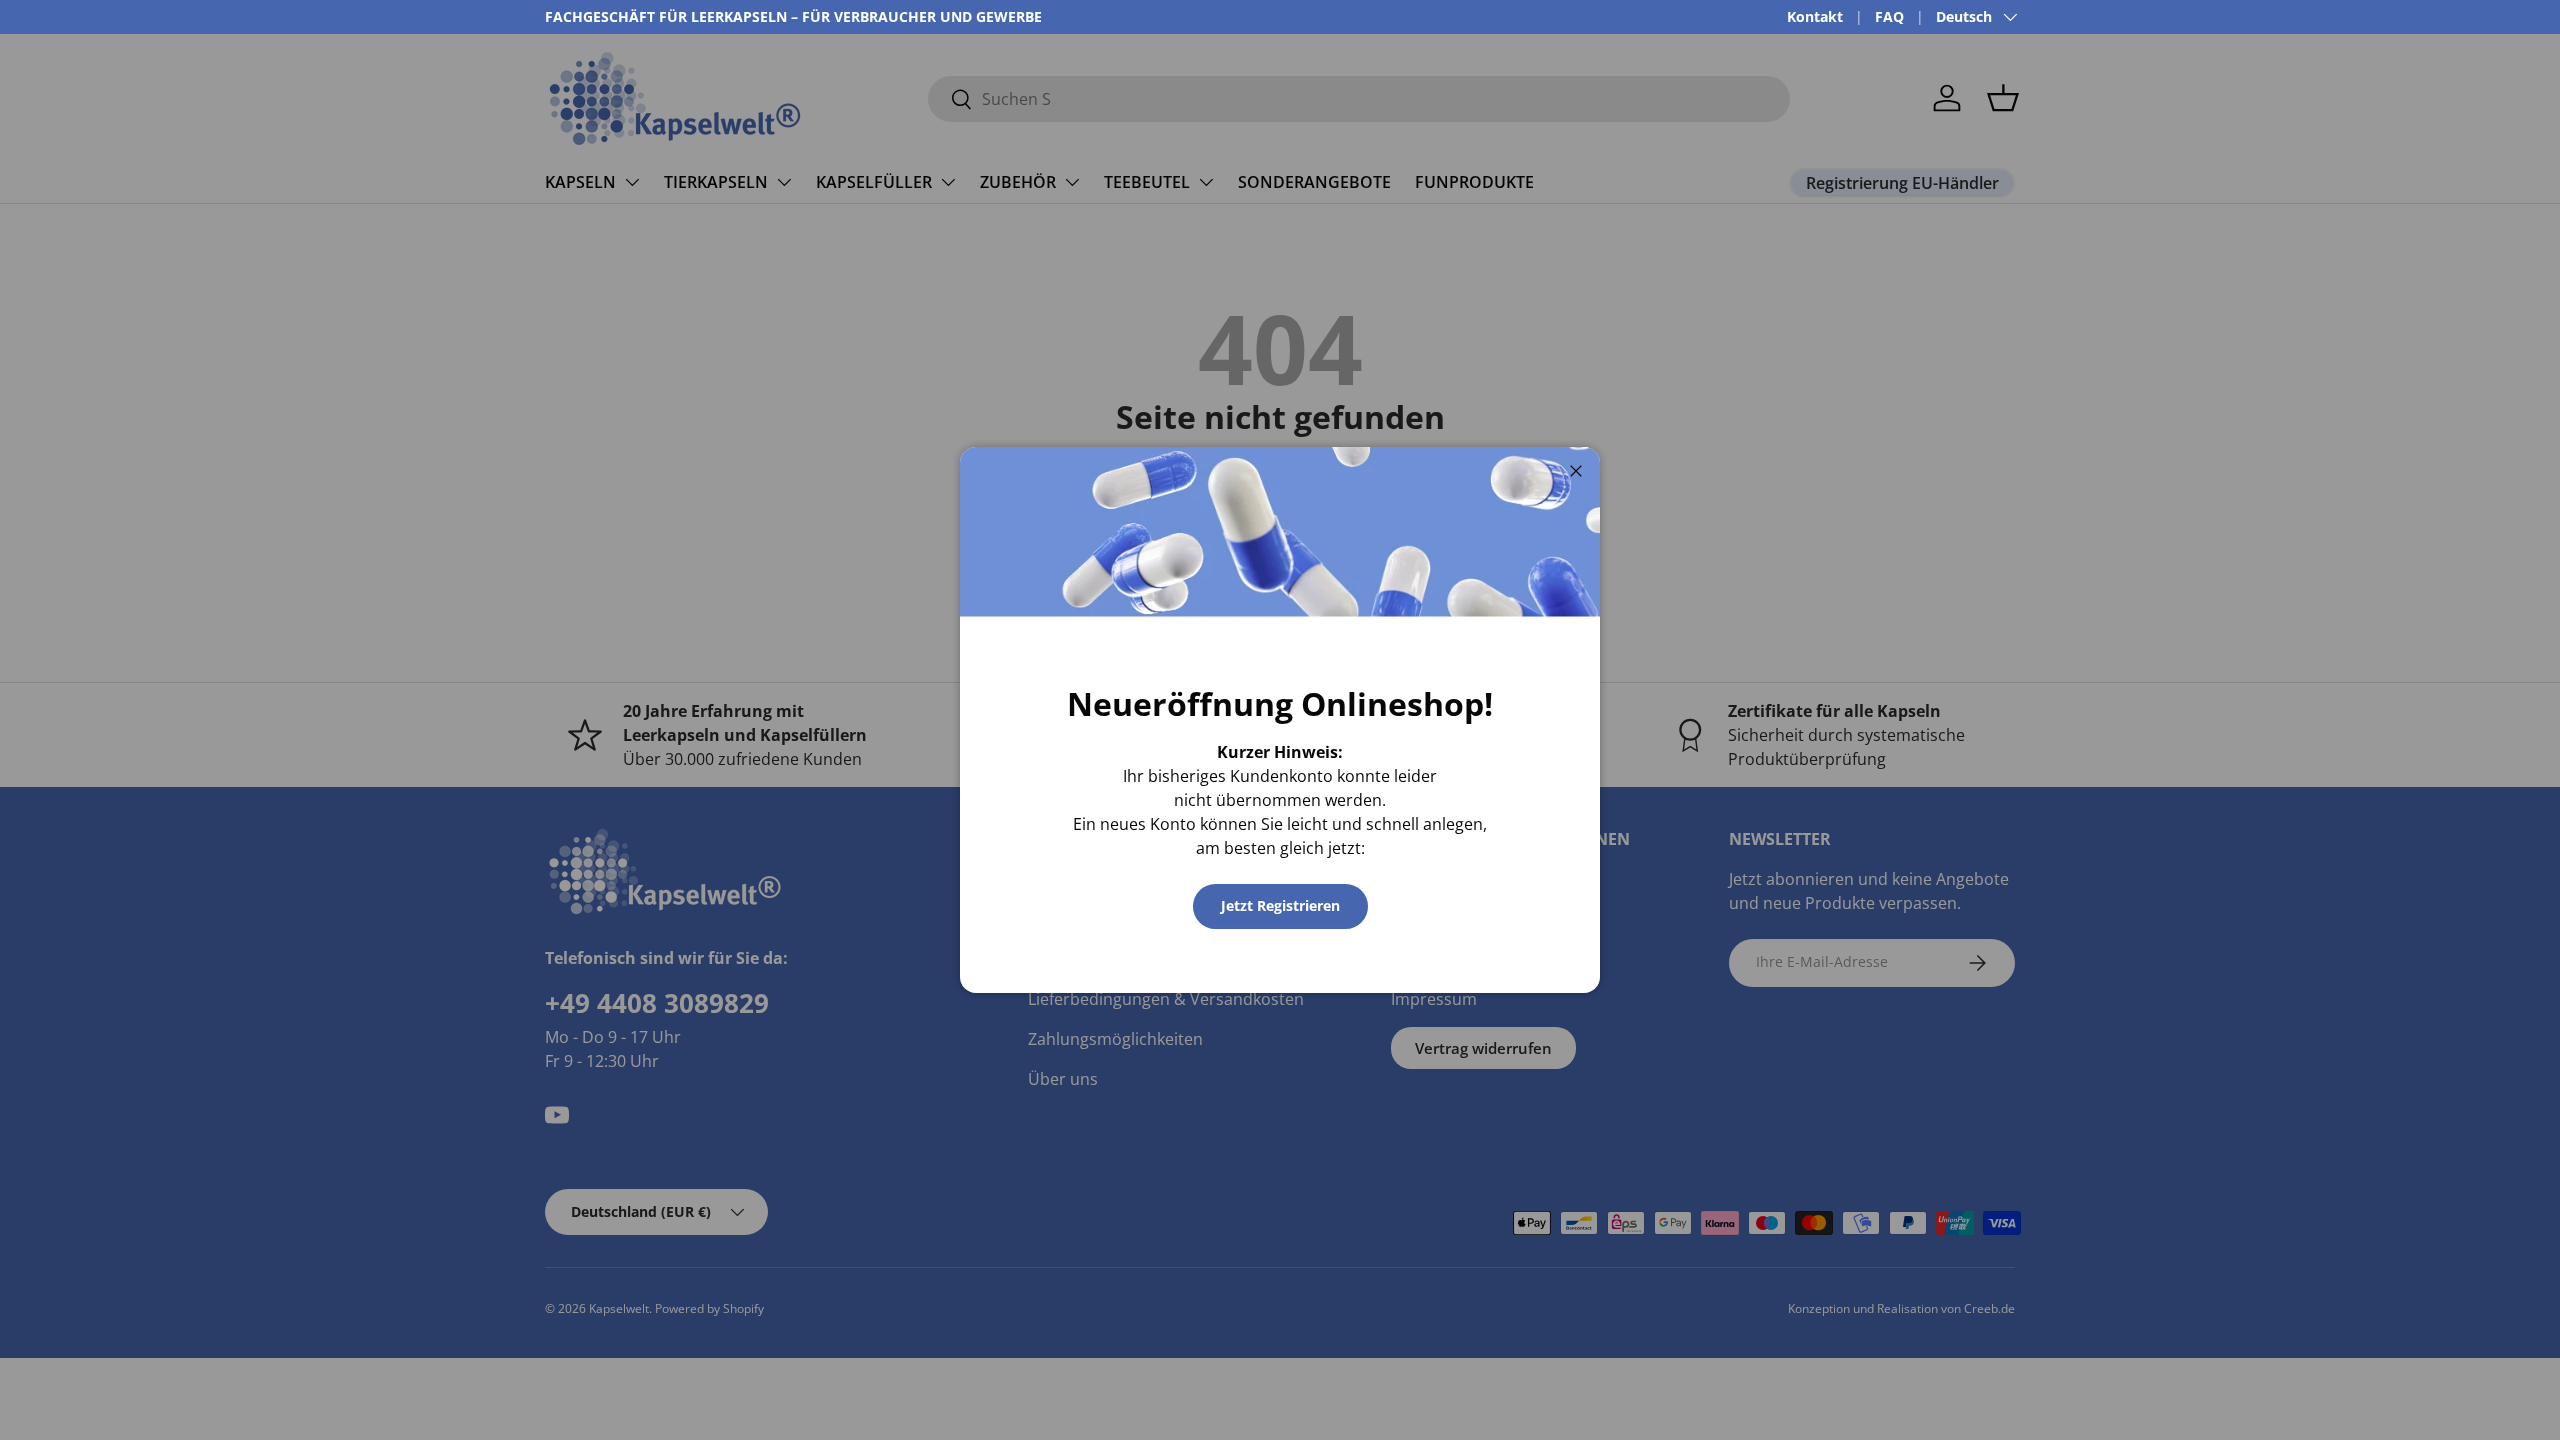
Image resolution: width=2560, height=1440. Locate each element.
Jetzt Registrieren (1280, 905)
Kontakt (1815, 16)
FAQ (1889, 16)
